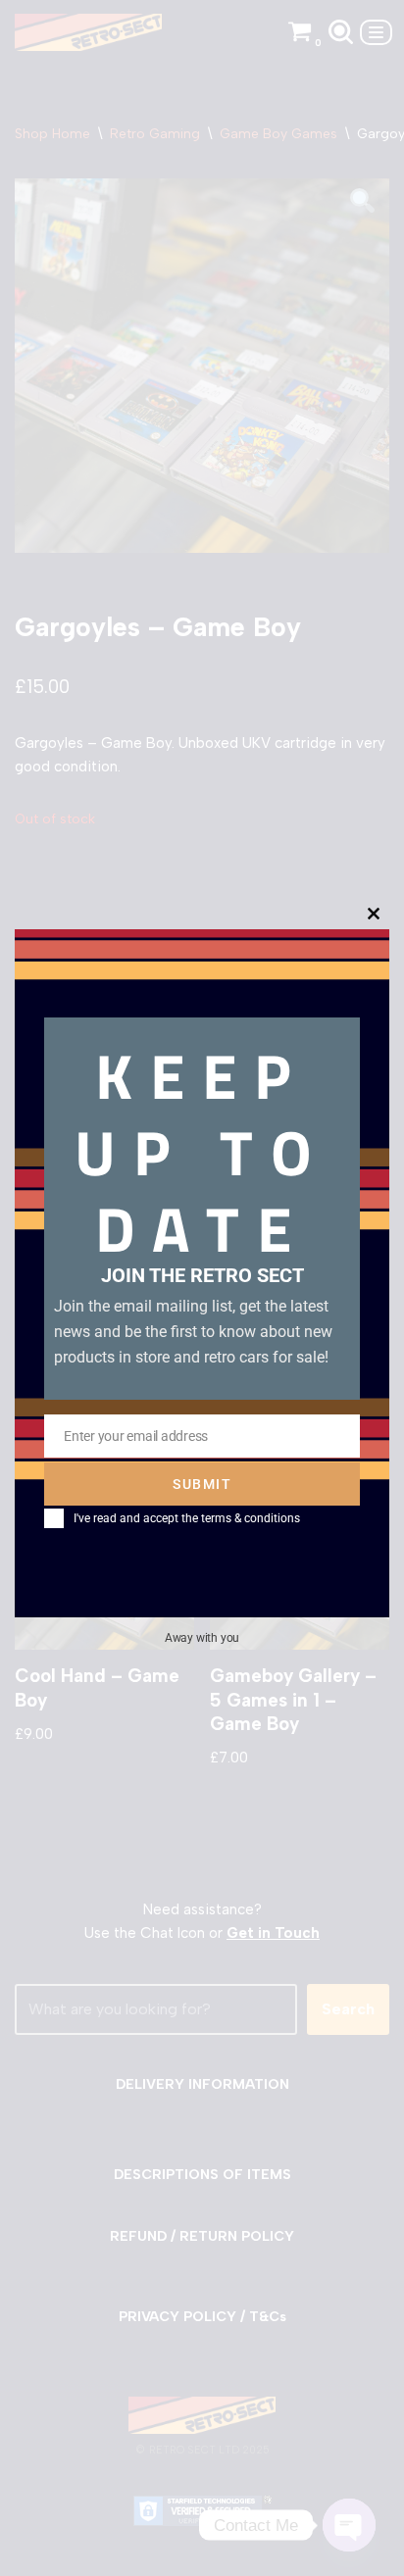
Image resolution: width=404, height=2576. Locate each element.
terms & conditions (251, 1518)
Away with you (202, 1638)
